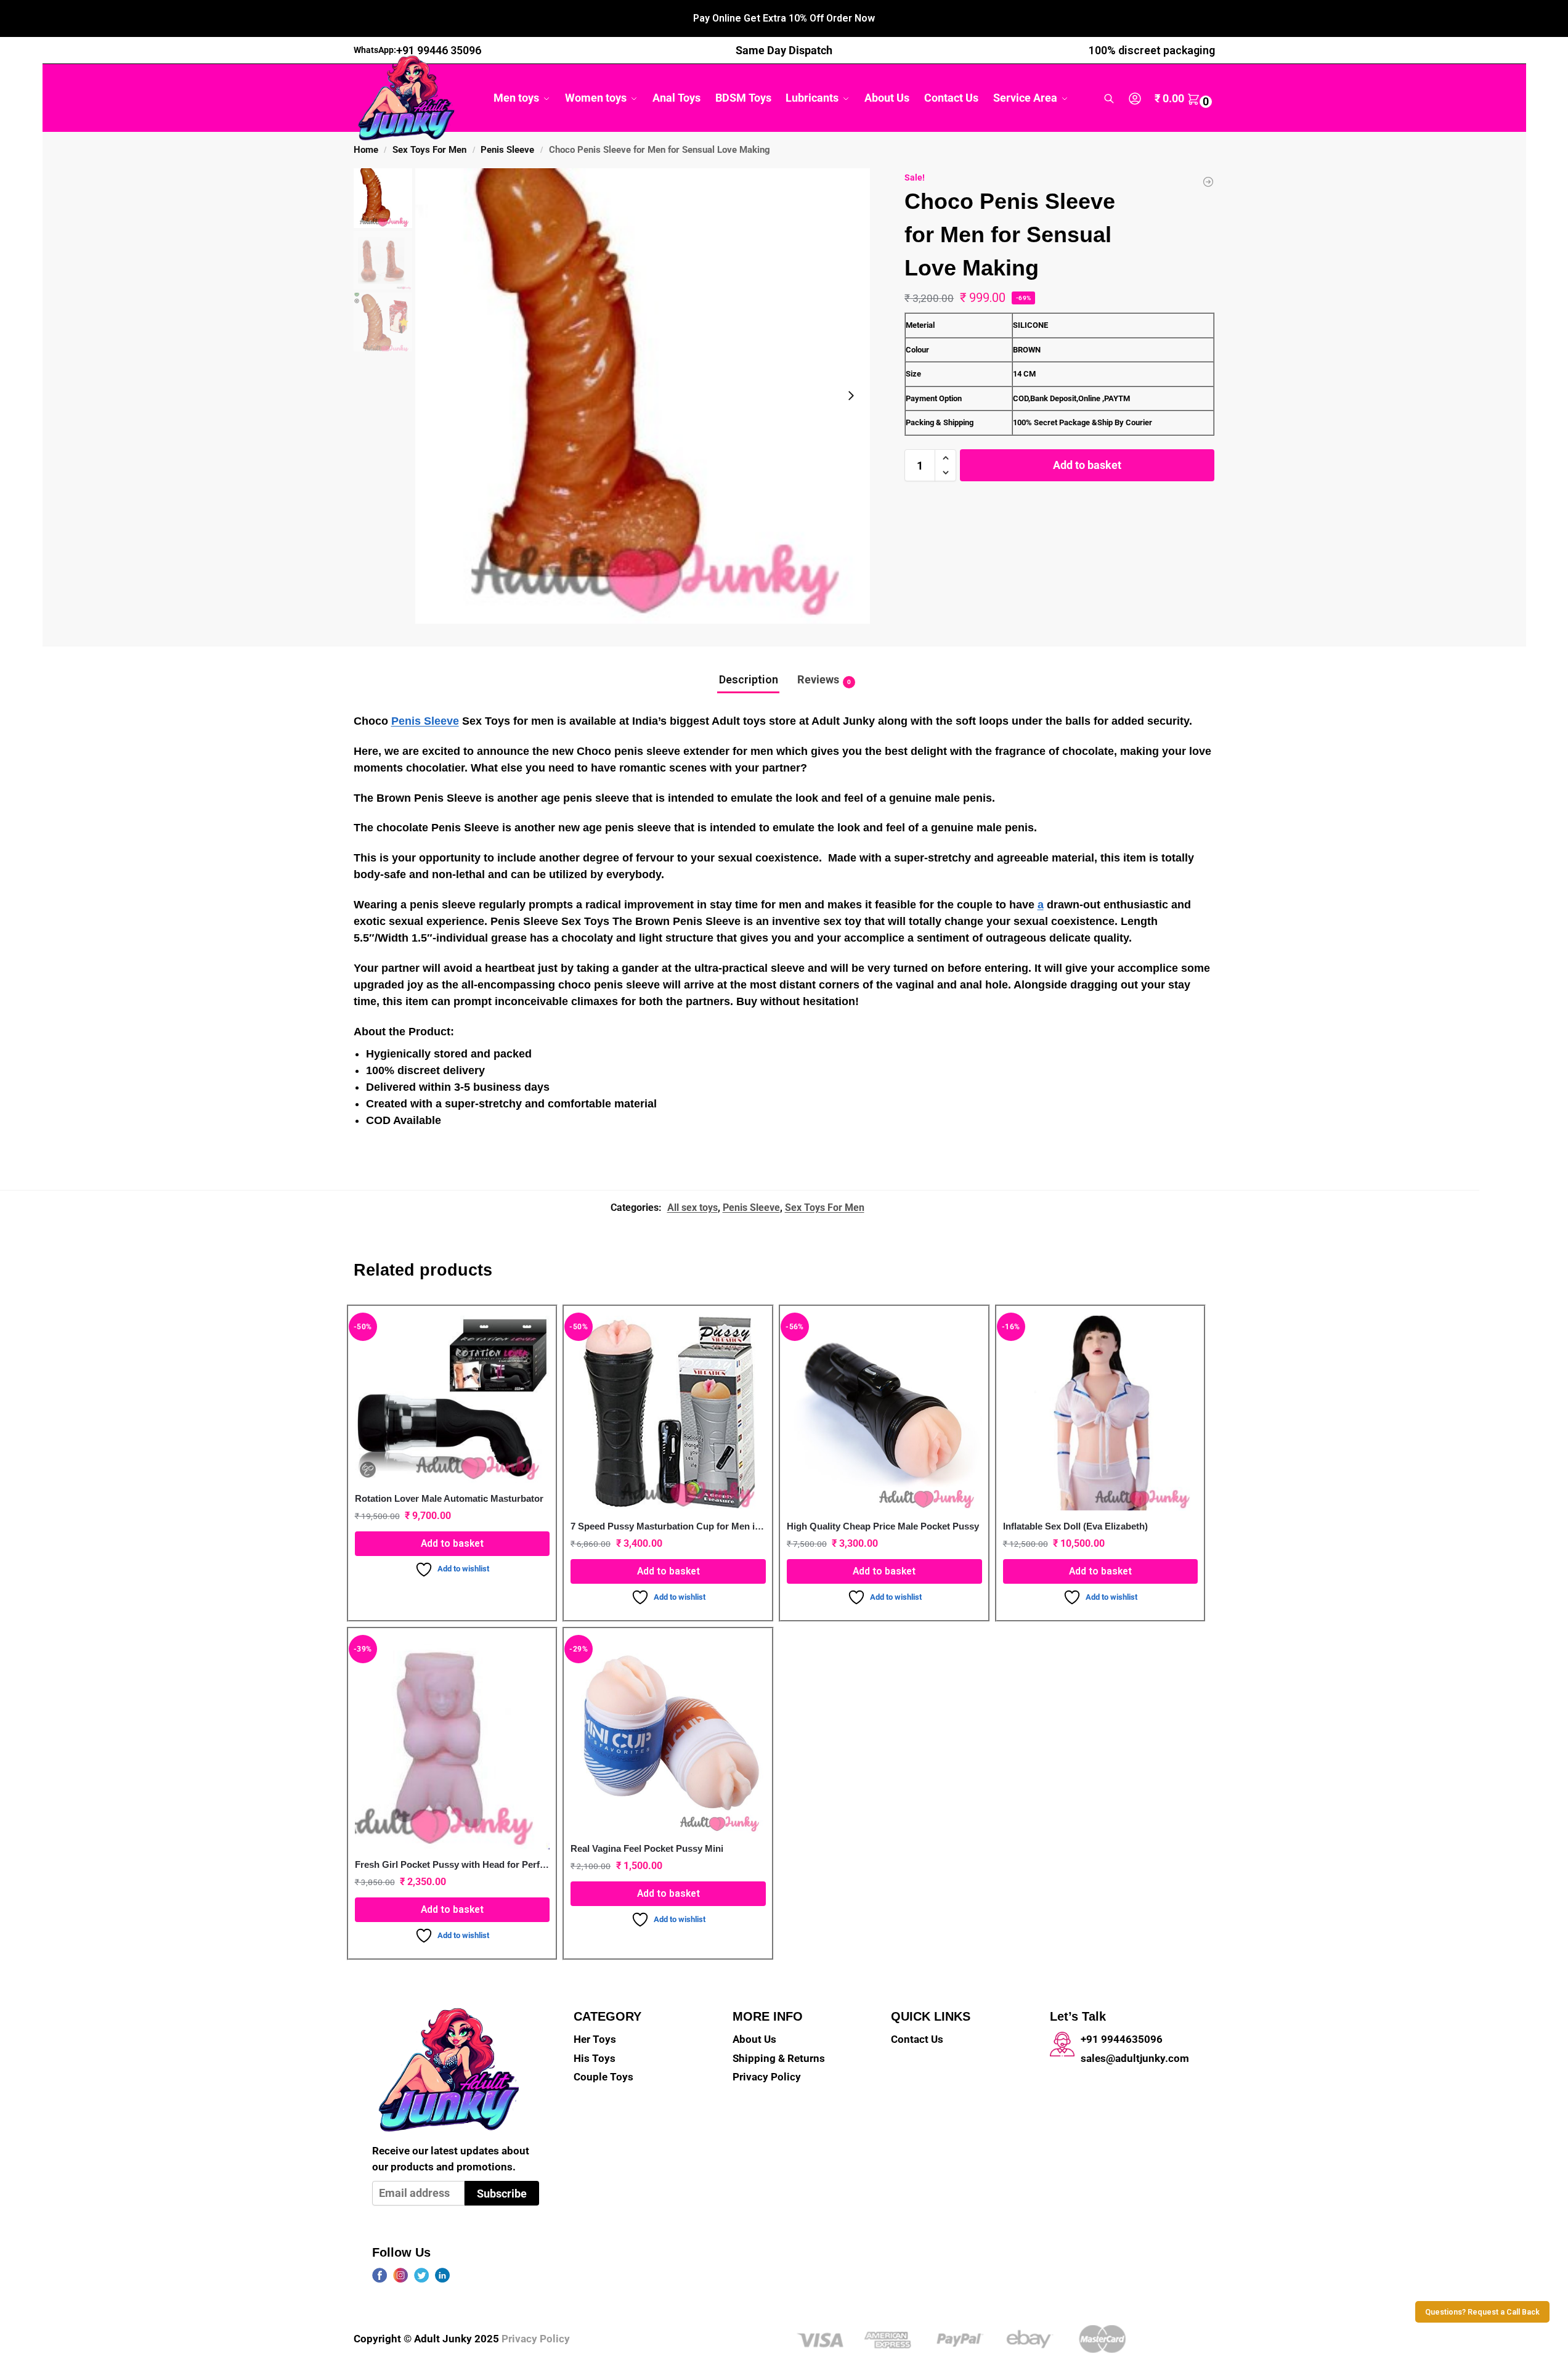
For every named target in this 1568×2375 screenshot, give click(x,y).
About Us (754, 2039)
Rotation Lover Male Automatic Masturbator (449, 1498)
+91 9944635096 (1122, 2039)
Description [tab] (749, 679)
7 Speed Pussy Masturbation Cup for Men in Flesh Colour (668, 1526)
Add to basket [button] (452, 1543)
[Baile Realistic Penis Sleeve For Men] (1208, 182)
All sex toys (693, 1208)
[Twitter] (421, 2275)
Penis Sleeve (507, 150)
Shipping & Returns (779, 2058)
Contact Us (917, 2039)
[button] (1185, 99)
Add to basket (1087, 465)
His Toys (595, 2058)
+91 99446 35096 (439, 50)
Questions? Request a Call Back (1482, 2312)
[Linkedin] (442, 2275)
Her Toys (595, 2039)
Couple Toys (603, 2077)
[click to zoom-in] (643, 396)
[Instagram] (400, 2275)
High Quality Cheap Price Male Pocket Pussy (883, 1526)
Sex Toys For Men (429, 150)
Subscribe (502, 2194)
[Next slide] (851, 396)
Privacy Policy (767, 2077)
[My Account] (1135, 98)
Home (366, 150)
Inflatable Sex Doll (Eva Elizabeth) (1075, 1526)
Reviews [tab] (824, 679)
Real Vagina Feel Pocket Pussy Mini (647, 1848)
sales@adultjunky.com (1135, 2058)
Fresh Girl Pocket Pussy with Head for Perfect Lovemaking (453, 1864)
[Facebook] (380, 2275)
